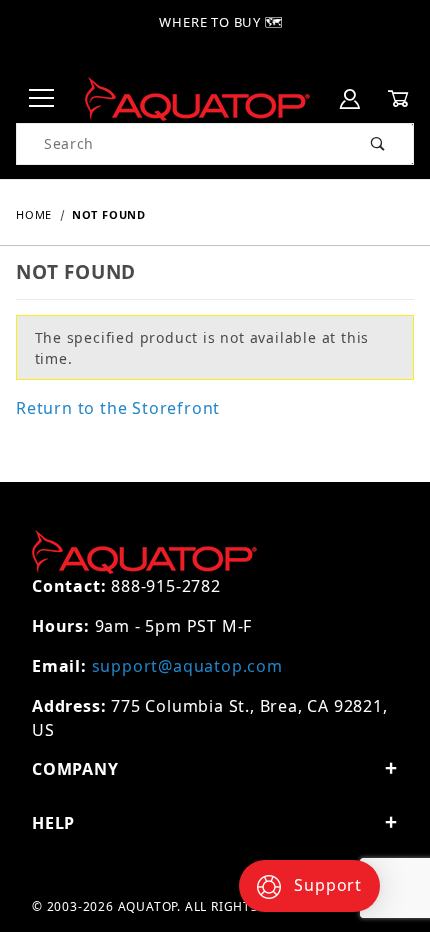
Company (75, 769)
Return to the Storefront (118, 408)
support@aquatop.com (187, 666)
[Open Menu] (42, 99)
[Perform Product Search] (378, 144)
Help (53, 823)
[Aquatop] (197, 97)
